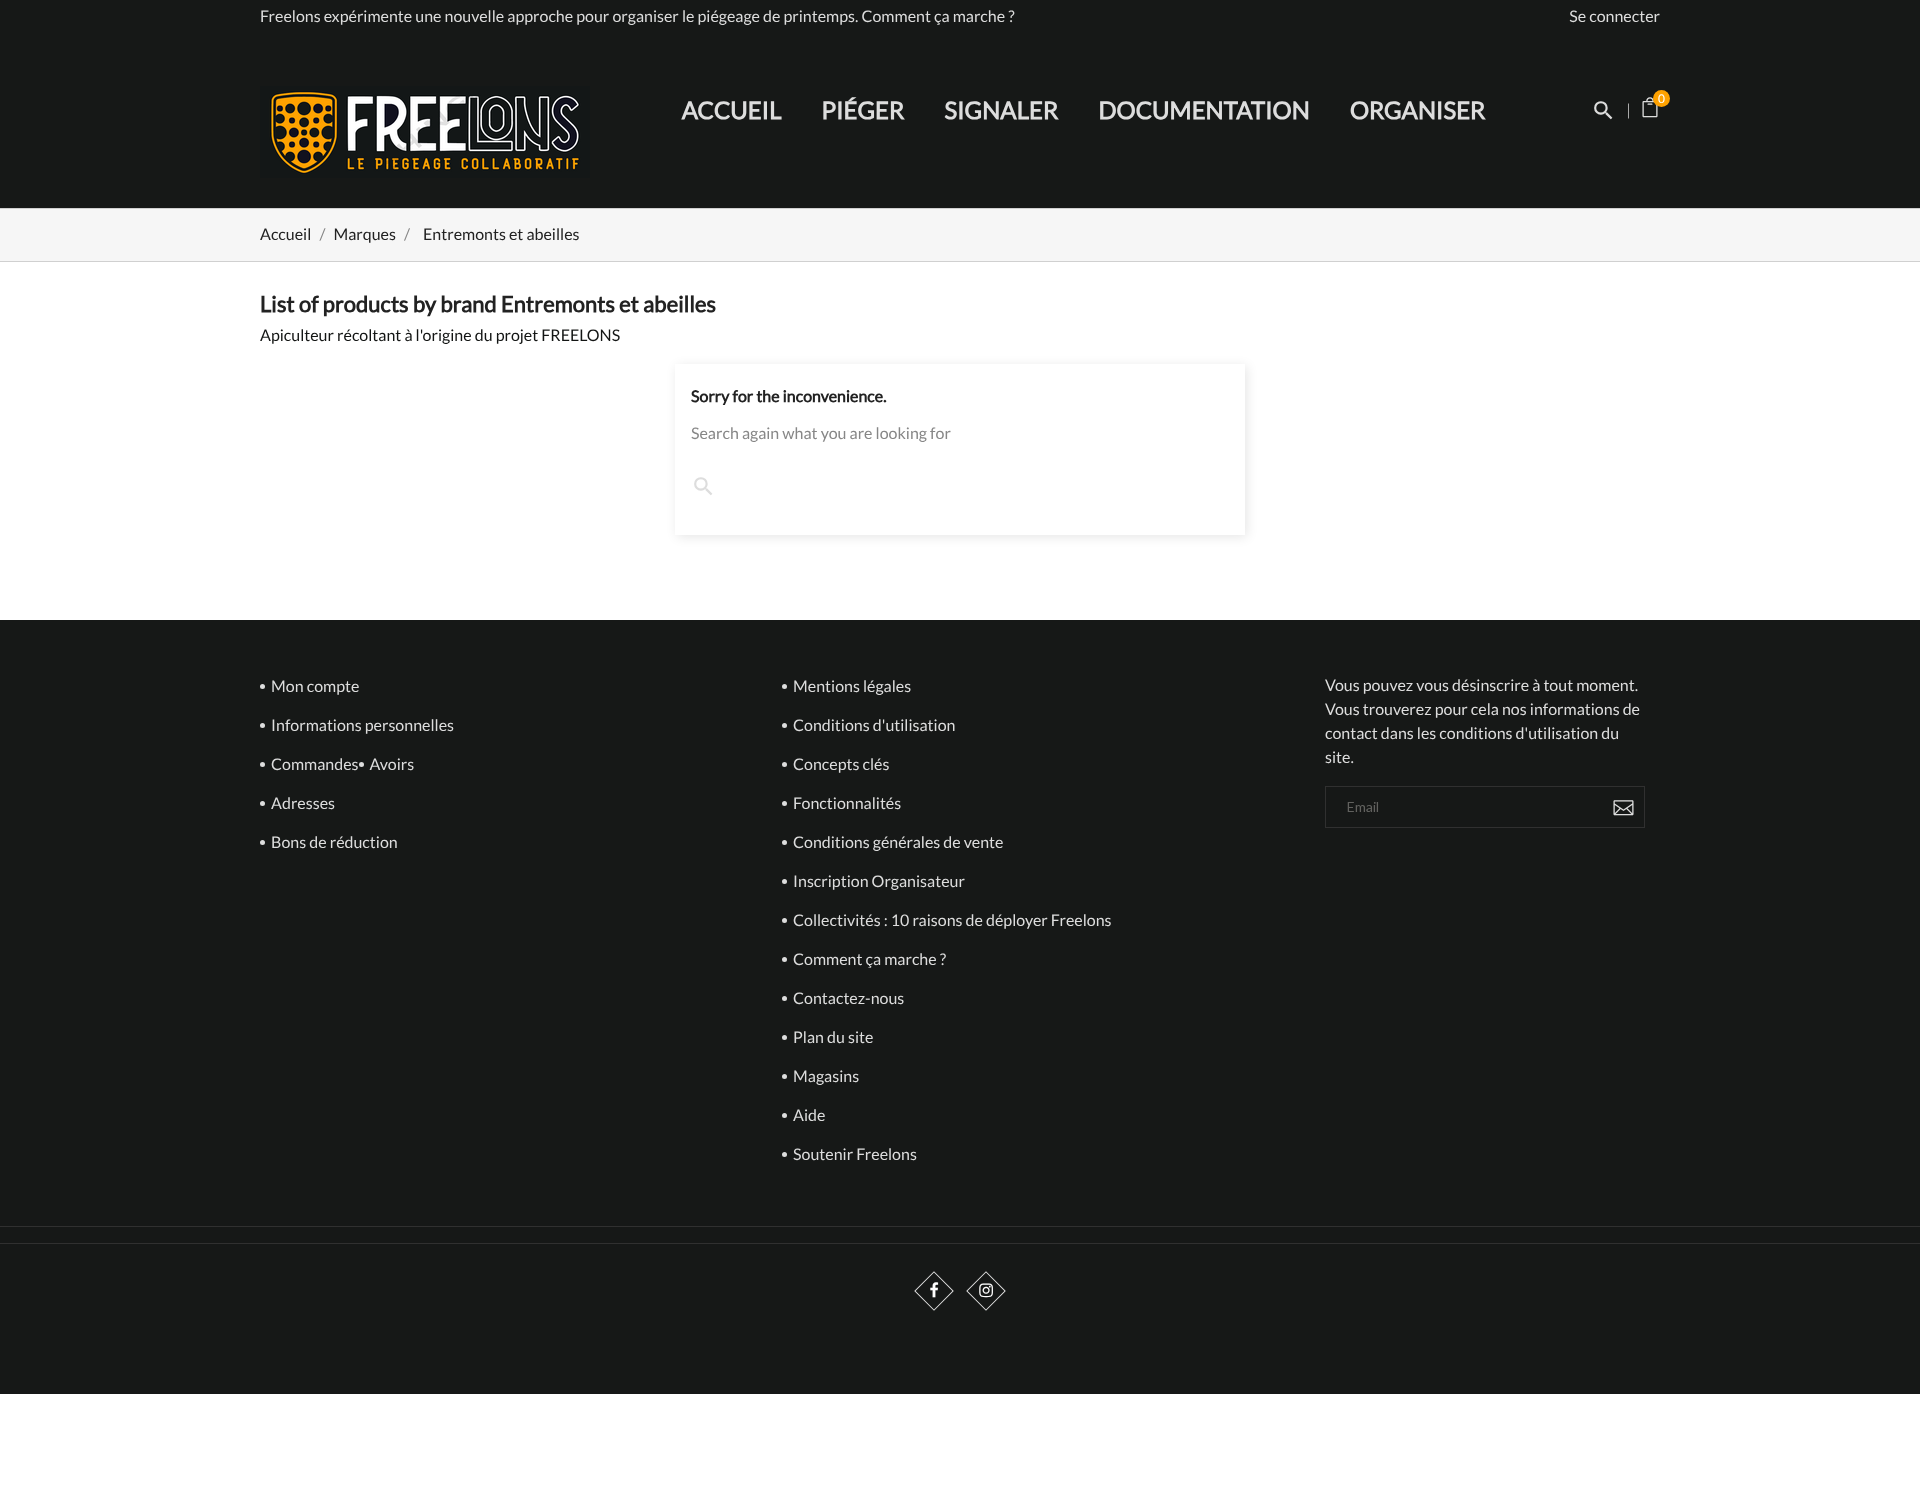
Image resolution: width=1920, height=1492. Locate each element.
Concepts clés (839, 764)
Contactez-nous (847, 998)
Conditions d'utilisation (872, 725)
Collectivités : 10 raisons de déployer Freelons (886, 920)
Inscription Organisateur (877, 881)
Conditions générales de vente (886, 842)
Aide (807, 1115)
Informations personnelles (361, 725)
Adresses (301, 803)
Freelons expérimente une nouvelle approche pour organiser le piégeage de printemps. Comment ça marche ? (637, 16)
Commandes (313, 764)
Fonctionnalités (845, 803)
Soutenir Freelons (853, 1154)
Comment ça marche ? (868, 959)
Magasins (824, 1076)
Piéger (863, 110)
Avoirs (391, 764)
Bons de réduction (333, 842)
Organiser (1418, 110)
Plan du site (831, 1037)
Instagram (986, 1292)
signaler (1002, 110)
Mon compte (313, 686)
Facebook (935, 1292)
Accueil (732, 110)
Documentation (1204, 110)
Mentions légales (850, 686)
